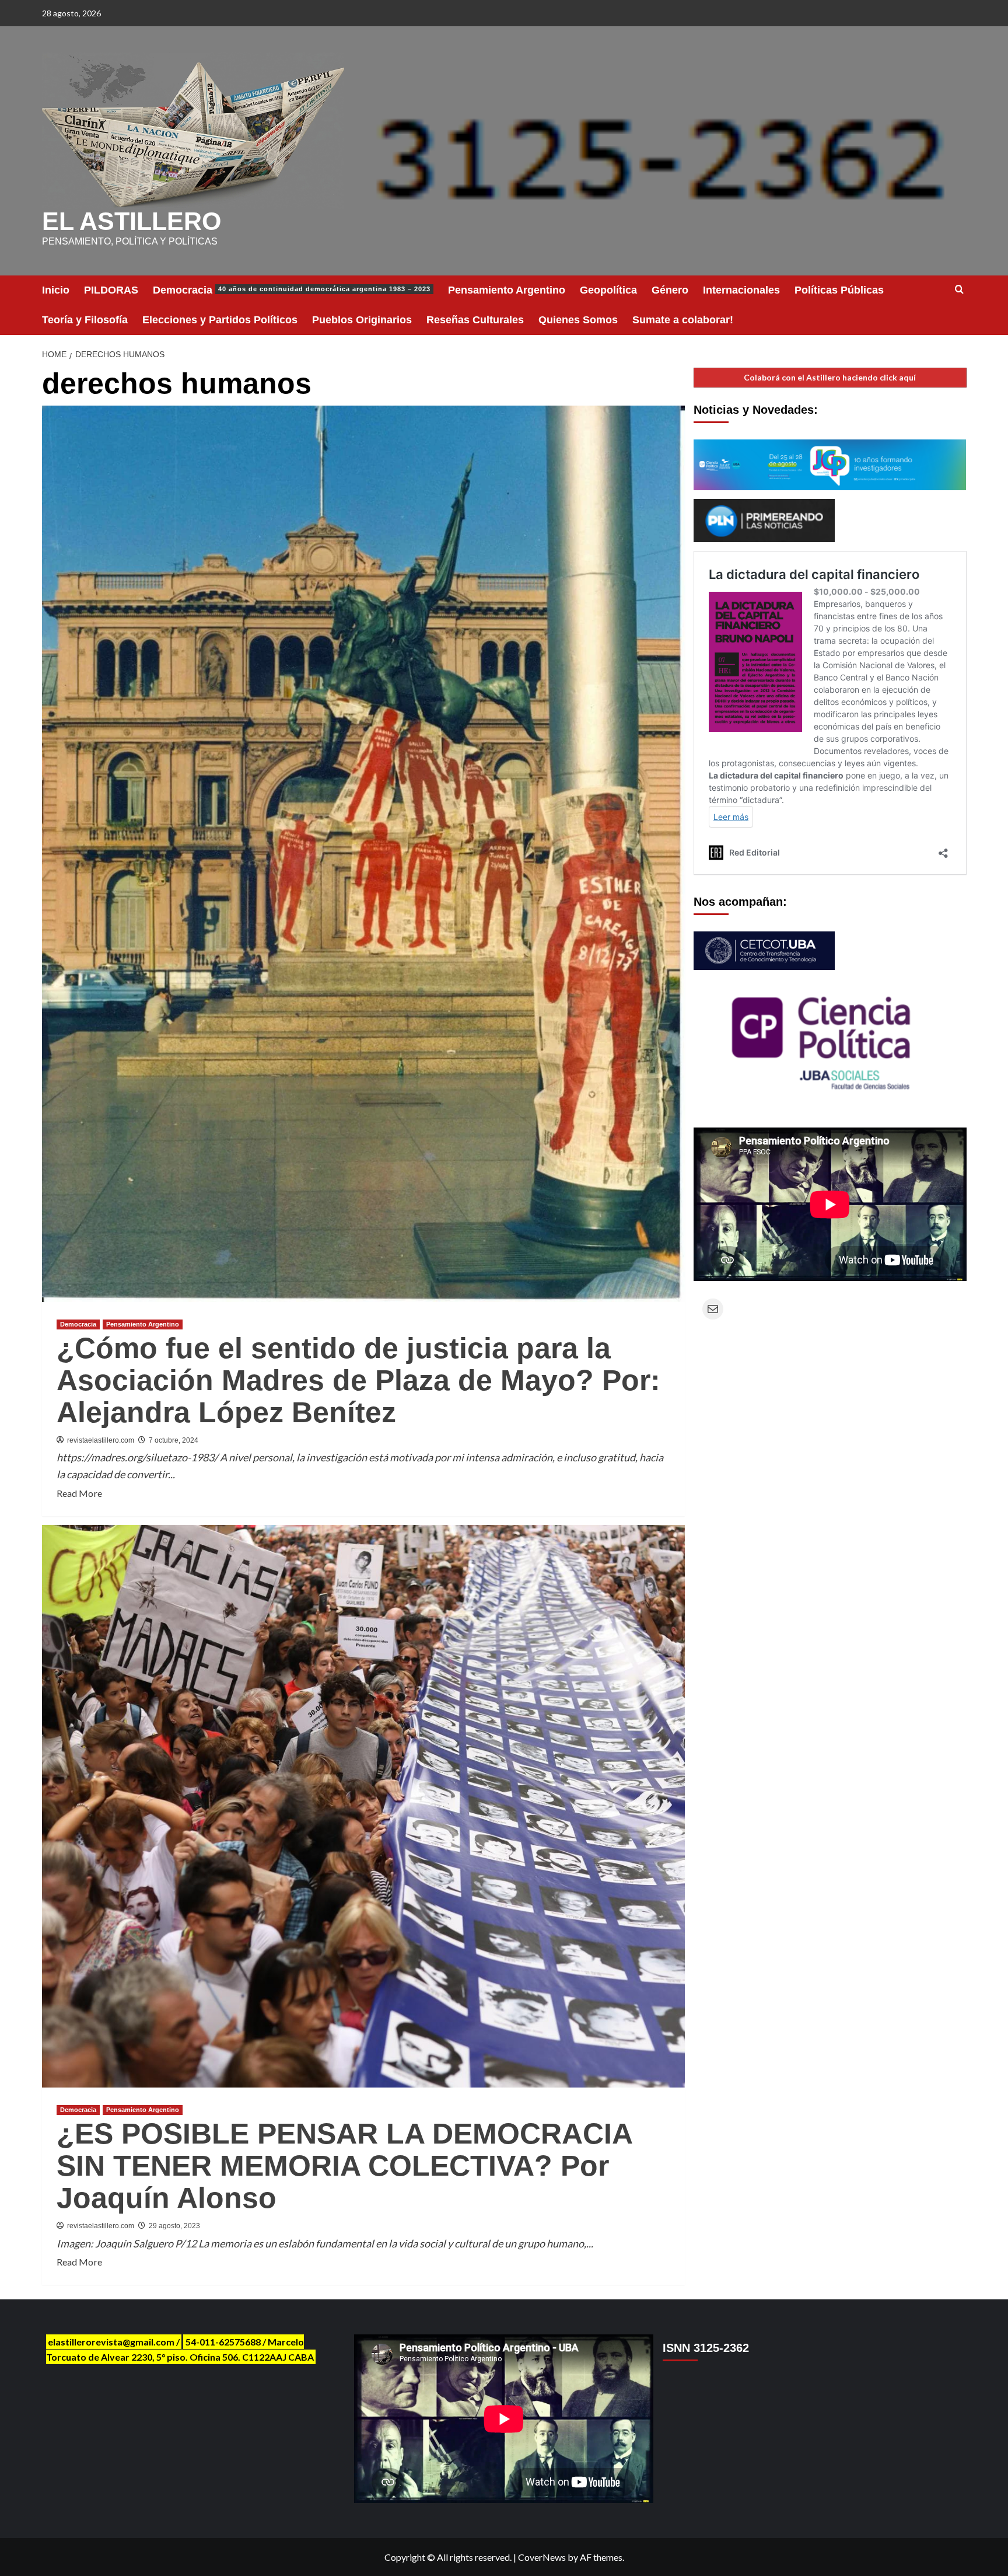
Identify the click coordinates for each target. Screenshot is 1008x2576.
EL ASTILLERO (132, 221)
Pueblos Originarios (362, 320)
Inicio (56, 290)
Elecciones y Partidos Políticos (220, 320)
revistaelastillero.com (101, 1440)
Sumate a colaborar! (683, 320)
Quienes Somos (578, 320)
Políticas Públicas (839, 290)
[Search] (959, 290)
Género (670, 290)
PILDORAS (111, 290)
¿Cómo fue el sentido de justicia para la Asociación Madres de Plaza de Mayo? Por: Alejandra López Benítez (358, 1380)
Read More (79, 1494)
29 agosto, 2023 (174, 2226)
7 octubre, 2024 (174, 1440)
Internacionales (741, 290)
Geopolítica (608, 290)
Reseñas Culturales (475, 320)
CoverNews (542, 2557)
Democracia (292, 290)
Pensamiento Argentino (507, 290)
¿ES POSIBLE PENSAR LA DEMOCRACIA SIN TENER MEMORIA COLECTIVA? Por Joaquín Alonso (344, 2166)
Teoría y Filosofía (85, 320)
